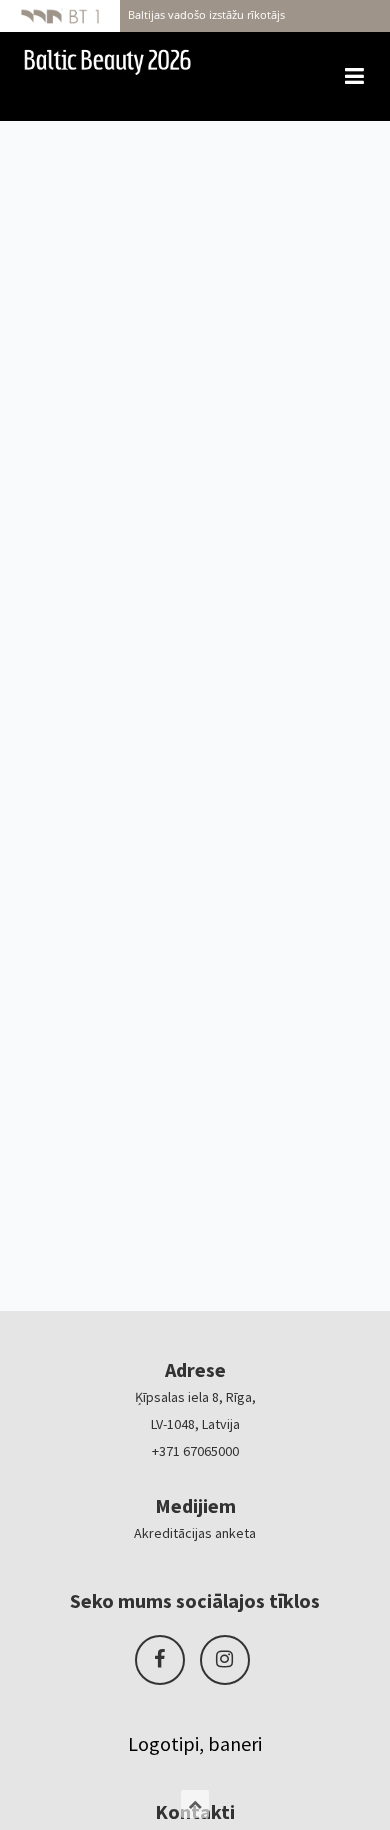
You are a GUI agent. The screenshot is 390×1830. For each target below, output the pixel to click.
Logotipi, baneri (195, 1743)
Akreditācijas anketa (195, 1533)
